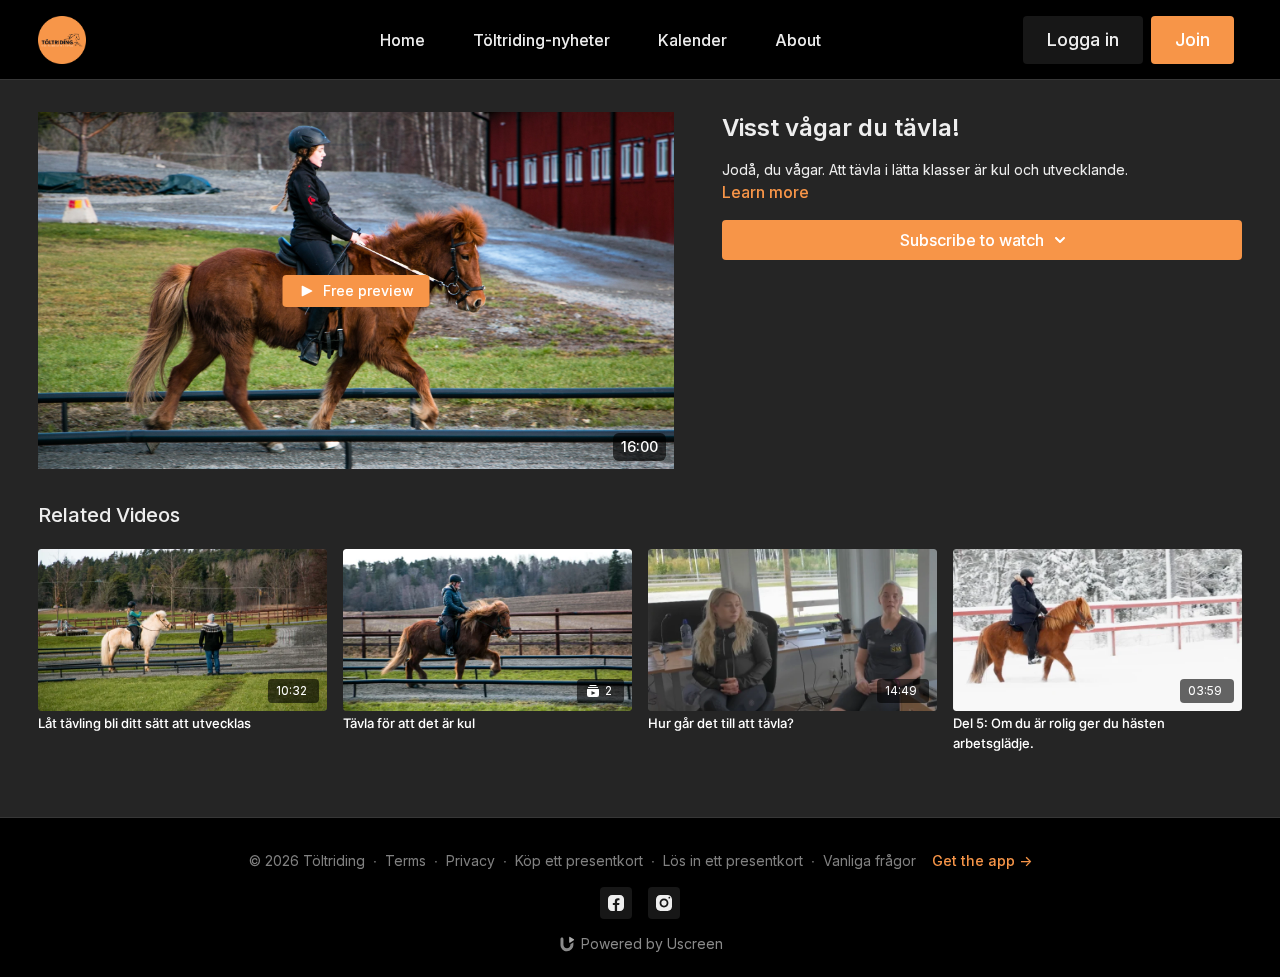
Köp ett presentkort (579, 860)
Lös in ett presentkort (733, 860)
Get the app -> (982, 860)
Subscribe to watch (972, 240)
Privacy (470, 860)
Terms (405, 860)
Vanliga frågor (869, 860)
